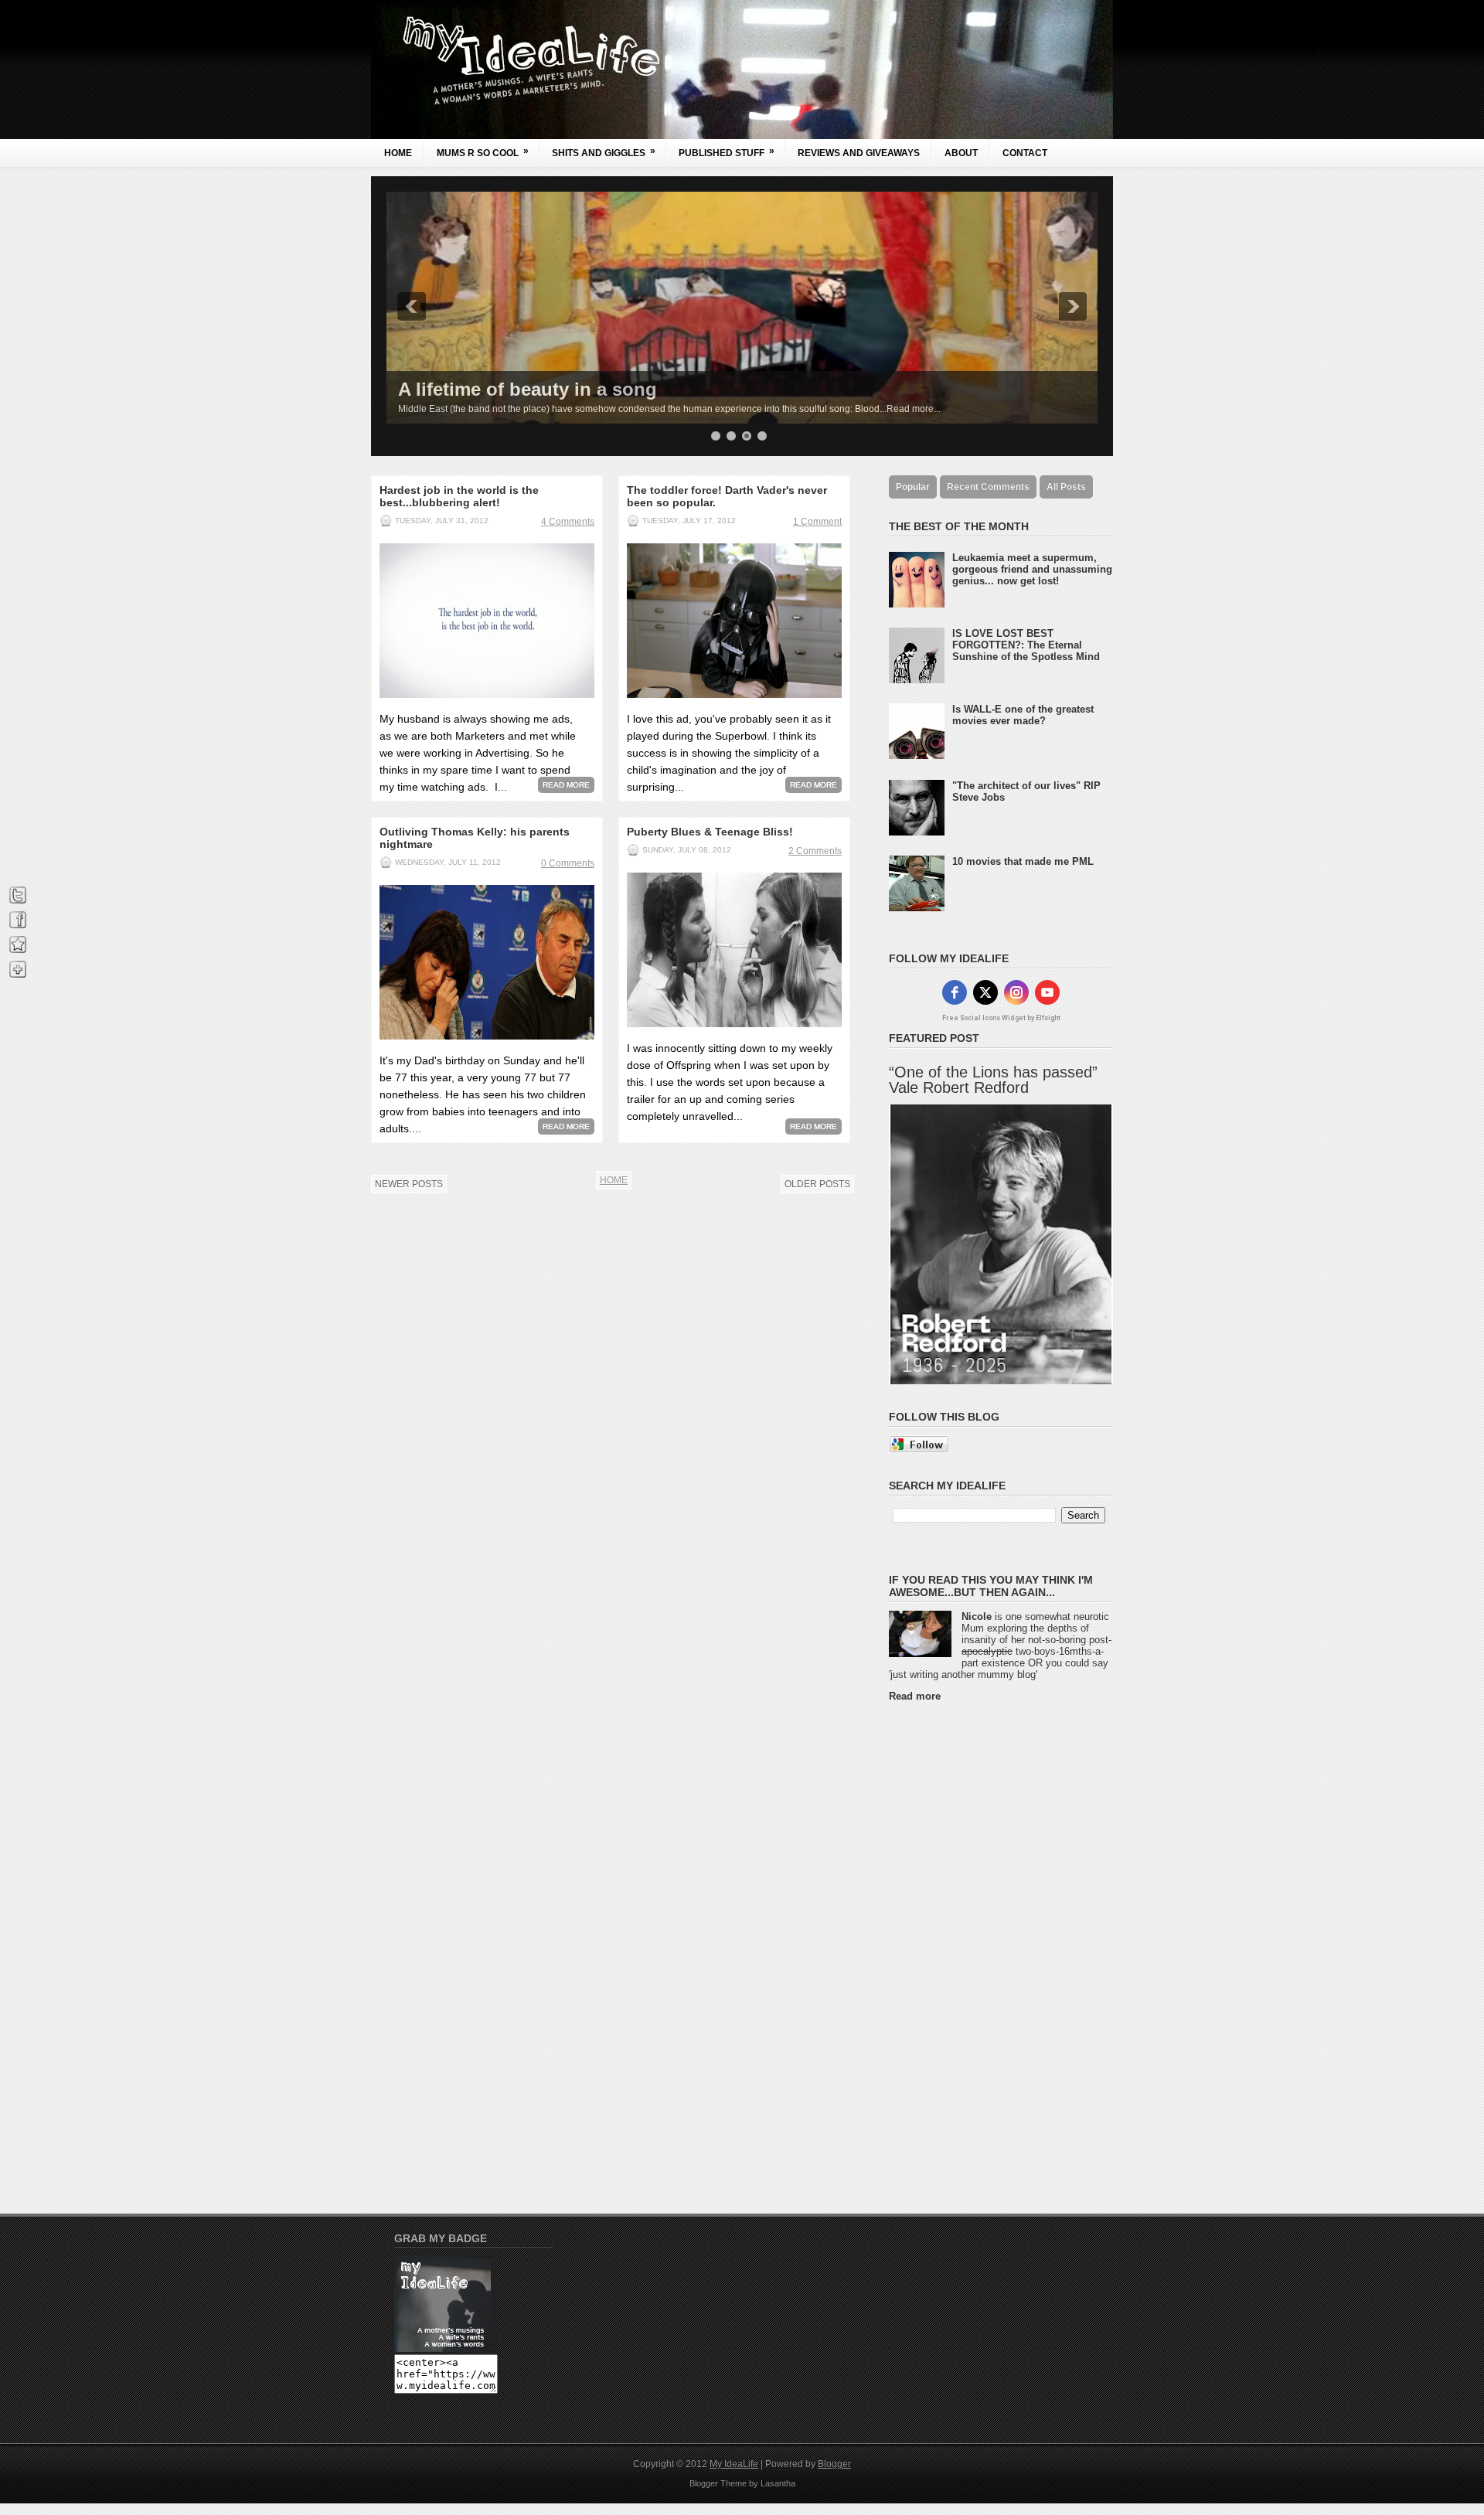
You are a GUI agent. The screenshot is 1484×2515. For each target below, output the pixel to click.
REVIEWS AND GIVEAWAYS (859, 153)
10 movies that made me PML (1023, 861)
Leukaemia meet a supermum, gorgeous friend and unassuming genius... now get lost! (1032, 569)
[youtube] (1047, 992)
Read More (566, 785)
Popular (913, 487)
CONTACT (1025, 153)
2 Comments (815, 851)
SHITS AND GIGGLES (604, 152)
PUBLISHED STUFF (727, 152)
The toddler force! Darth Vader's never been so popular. (727, 496)
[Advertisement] (951, 1945)
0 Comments (568, 863)
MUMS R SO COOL (483, 152)
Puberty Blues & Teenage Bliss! (710, 832)
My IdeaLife (734, 2464)
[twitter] (985, 992)
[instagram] (1016, 992)
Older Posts (817, 1184)
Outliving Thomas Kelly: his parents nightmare (475, 838)
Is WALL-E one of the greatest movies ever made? (1023, 715)
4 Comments (568, 522)
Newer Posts (409, 1184)
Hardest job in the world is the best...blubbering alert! (459, 496)
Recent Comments (988, 487)
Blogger (834, 2464)
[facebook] (955, 992)
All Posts (1066, 487)
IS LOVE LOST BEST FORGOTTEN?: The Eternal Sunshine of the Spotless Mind (1026, 645)
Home (398, 153)
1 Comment (817, 522)
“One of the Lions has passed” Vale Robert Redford (993, 1080)
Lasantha (778, 2483)
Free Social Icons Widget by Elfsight (1001, 1018)
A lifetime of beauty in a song (528, 389)
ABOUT (961, 153)
